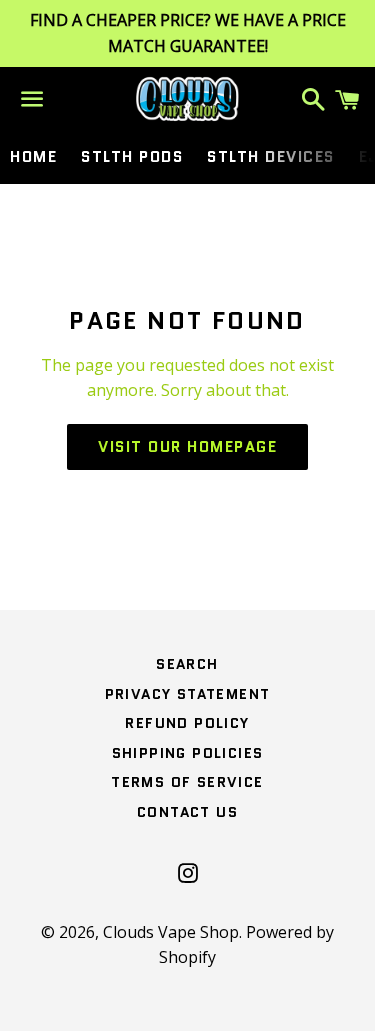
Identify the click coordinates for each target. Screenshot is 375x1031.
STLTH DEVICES (271, 157)
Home (33, 157)
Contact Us (187, 812)
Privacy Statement (188, 694)
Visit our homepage (187, 447)
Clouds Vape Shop (171, 932)
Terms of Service (187, 782)
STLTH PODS (132, 157)
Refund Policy (187, 723)
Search (187, 664)
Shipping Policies (188, 753)
